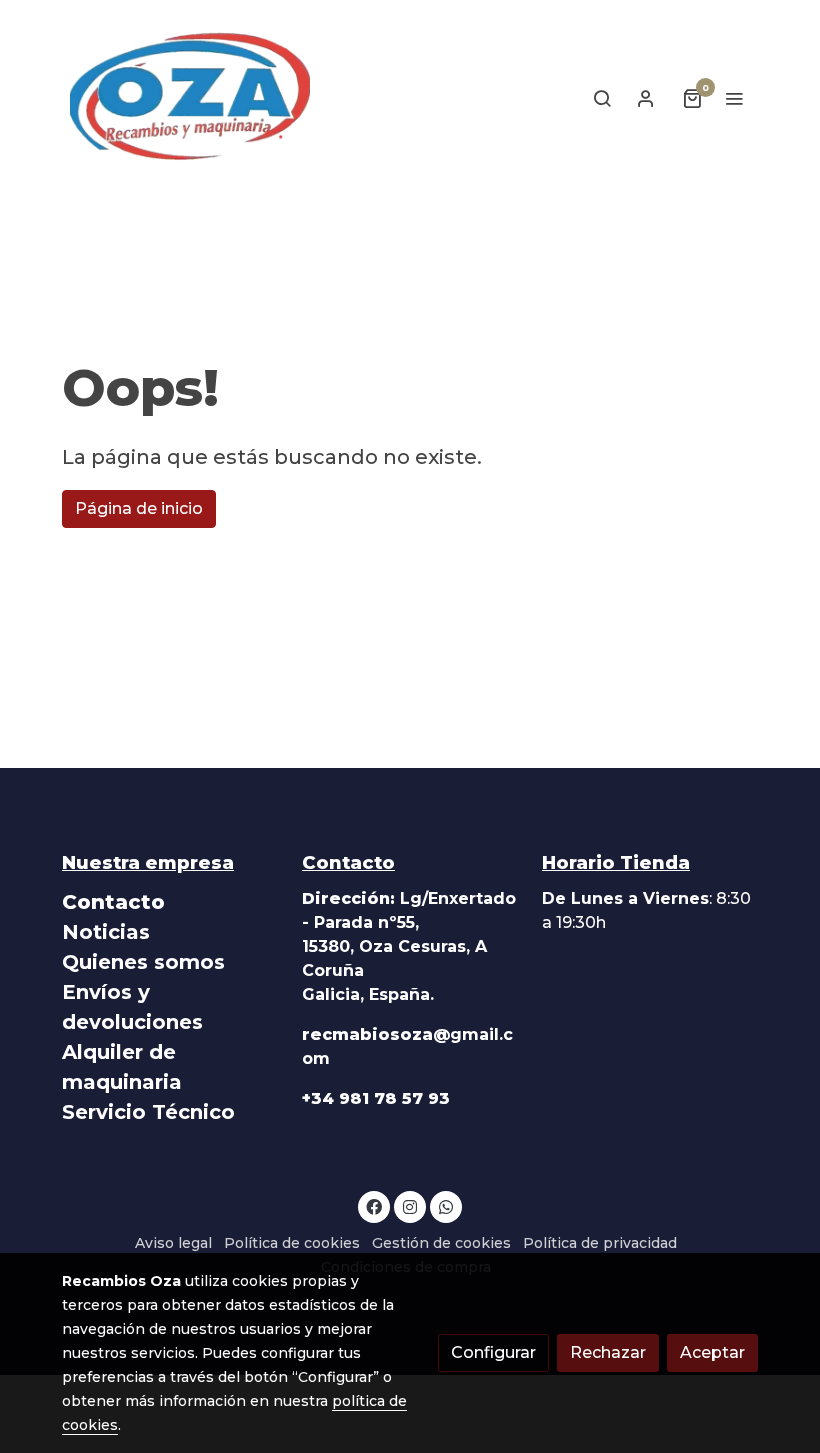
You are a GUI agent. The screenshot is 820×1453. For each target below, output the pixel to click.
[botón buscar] (602, 98)
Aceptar (712, 1352)
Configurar (493, 1352)
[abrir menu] (734, 98)
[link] (190, 98)
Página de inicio (139, 508)
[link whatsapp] (446, 1206)
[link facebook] (374, 1206)
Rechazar (608, 1352)
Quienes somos (143, 962)
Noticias (106, 932)
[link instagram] (410, 1206)
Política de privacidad (600, 1243)
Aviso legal (173, 1243)
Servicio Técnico (148, 1112)
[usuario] (646, 98)
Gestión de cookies (441, 1243)
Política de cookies (292, 1243)
